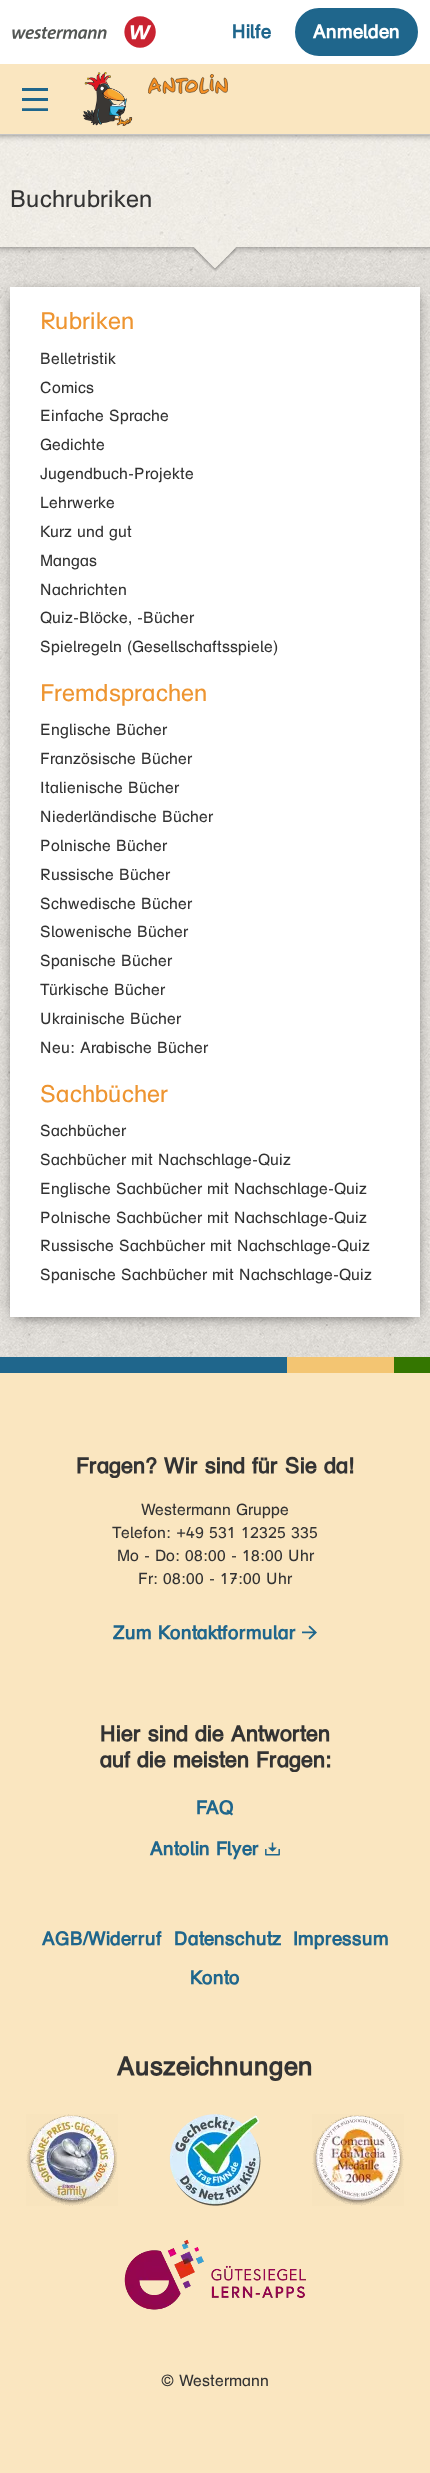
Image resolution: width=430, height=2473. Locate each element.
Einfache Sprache (104, 415)
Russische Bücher (105, 874)
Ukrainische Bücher (110, 1018)
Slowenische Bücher (114, 931)
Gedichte (72, 444)
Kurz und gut (86, 531)
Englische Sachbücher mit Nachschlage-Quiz (203, 1188)
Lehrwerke (77, 502)
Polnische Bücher (103, 845)
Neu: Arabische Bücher (124, 1047)
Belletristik (78, 358)
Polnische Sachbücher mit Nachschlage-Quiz (203, 1217)
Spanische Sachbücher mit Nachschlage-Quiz (206, 1274)
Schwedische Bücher (116, 903)
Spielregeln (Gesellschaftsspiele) (159, 646)
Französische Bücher (116, 758)
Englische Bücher (103, 729)
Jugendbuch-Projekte (117, 473)
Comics (67, 387)
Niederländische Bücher (126, 816)
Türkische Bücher (102, 989)
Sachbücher (83, 1130)
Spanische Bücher (106, 960)
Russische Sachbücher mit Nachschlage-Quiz (205, 1245)
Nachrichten (83, 589)
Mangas (68, 560)
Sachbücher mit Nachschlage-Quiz (165, 1159)
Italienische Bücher (109, 787)
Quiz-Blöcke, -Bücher (117, 617)
